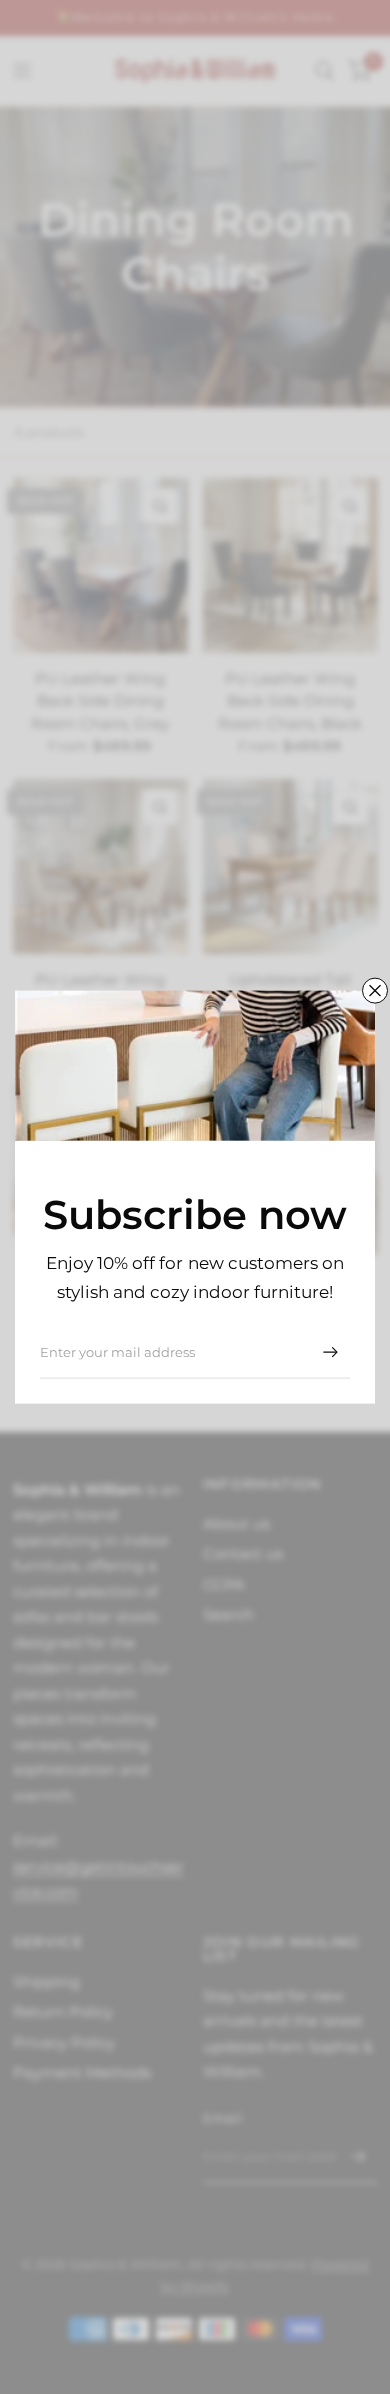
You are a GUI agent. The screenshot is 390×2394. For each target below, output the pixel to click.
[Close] (375, 991)
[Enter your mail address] (330, 1352)
